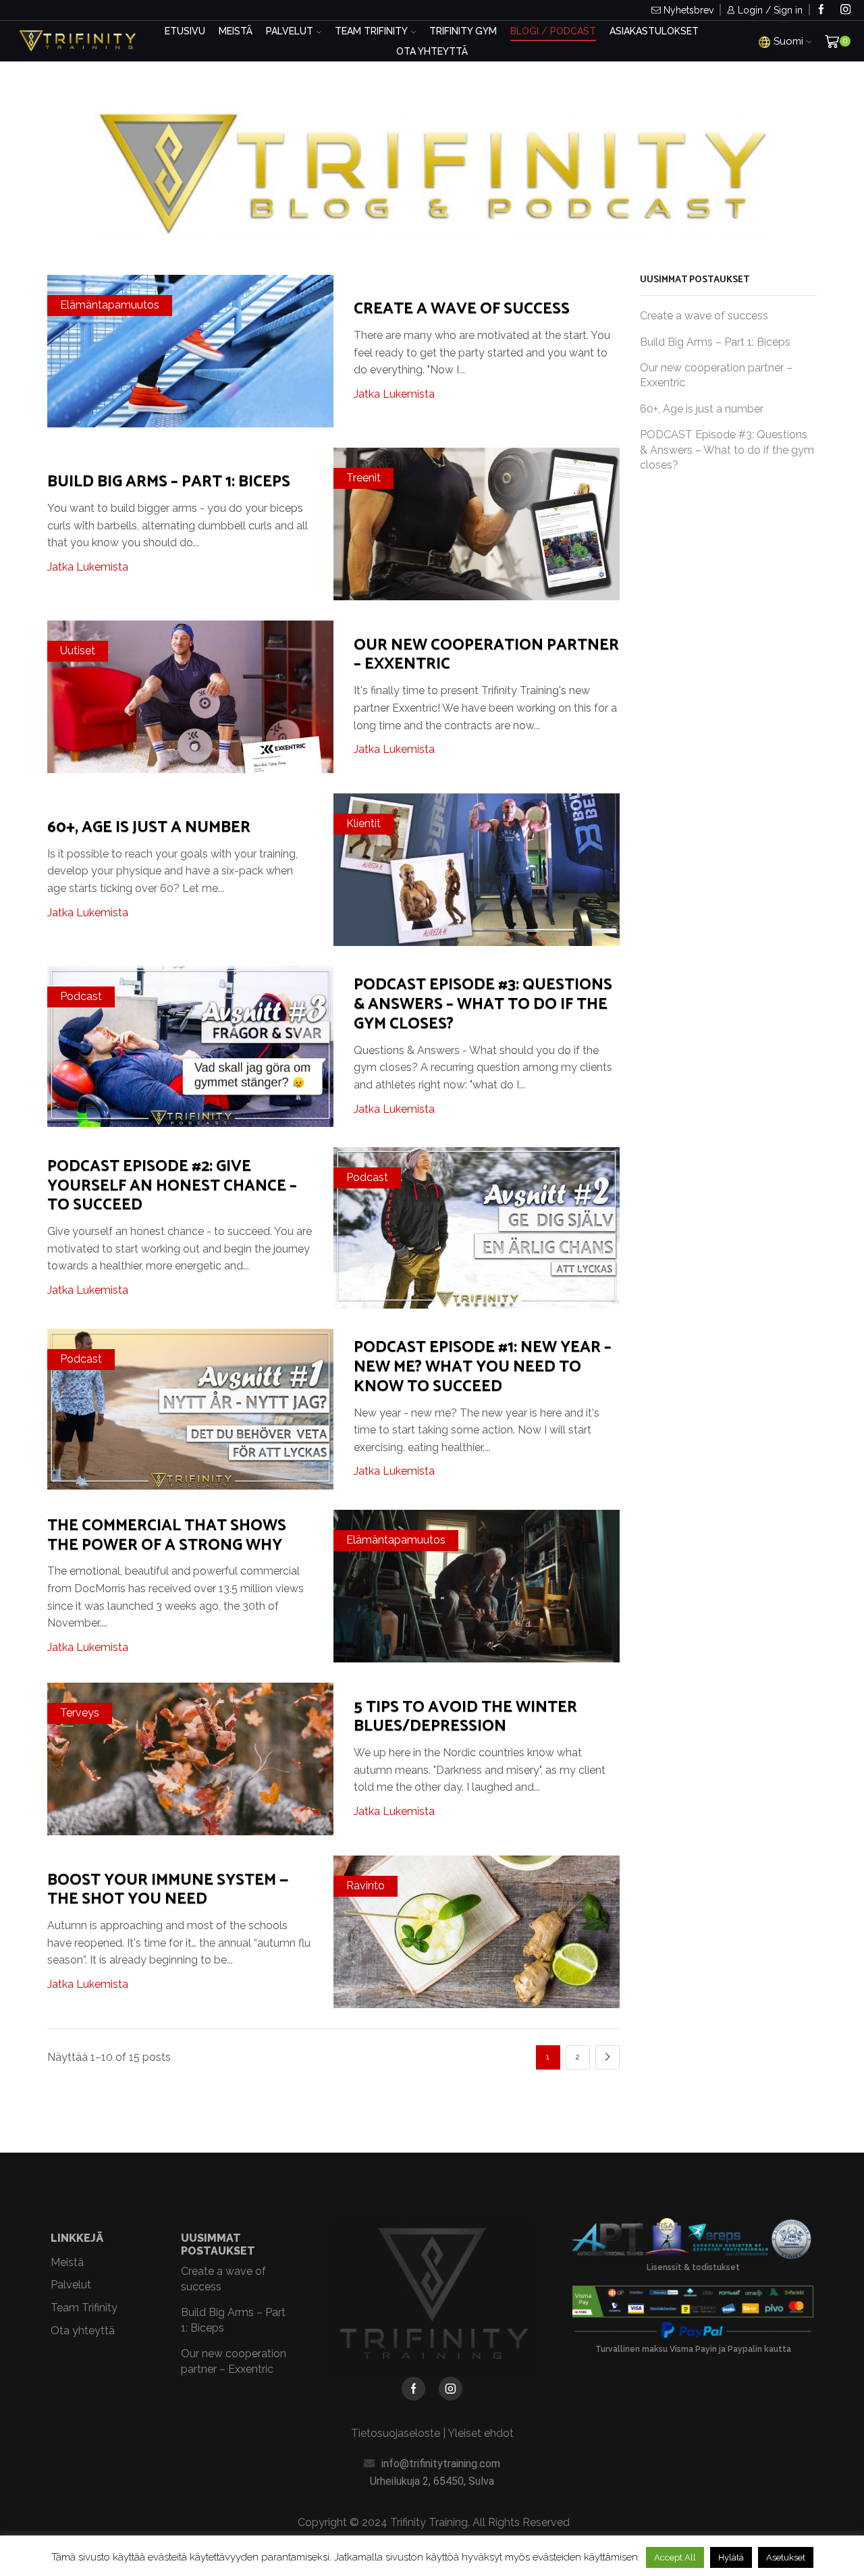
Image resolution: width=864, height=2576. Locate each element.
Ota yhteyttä (432, 51)
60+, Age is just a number (149, 827)
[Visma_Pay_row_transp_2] (693, 2302)
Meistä (236, 31)
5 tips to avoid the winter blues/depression (465, 1717)
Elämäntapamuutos (110, 305)
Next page (607, 2057)
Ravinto (366, 1886)
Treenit (363, 478)
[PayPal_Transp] (693, 2330)
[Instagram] (845, 10)
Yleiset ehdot (481, 2433)
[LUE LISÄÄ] (191, 349)
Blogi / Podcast (553, 31)
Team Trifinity (371, 31)
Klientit (363, 823)
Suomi (788, 41)
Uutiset (78, 651)
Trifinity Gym (463, 31)
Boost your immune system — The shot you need (168, 1890)
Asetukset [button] (786, 2557)
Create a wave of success (462, 309)
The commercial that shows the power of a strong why (167, 1535)
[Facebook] (821, 10)
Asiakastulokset (654, 31)
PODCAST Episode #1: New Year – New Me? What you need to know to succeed (483, 1367)
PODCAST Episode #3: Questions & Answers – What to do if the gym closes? (483, 1004)
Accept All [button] (675, 2557)
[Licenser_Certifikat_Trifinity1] (693, 2240)
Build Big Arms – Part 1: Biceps (169, 482)
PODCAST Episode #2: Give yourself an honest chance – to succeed (172, 1186)
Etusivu (185, 31)
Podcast (81, 996)
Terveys (80, 1713)
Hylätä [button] (731, 2557)
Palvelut (290, 31)
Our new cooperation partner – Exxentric (486, 655)
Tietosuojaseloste (396, 2433)
